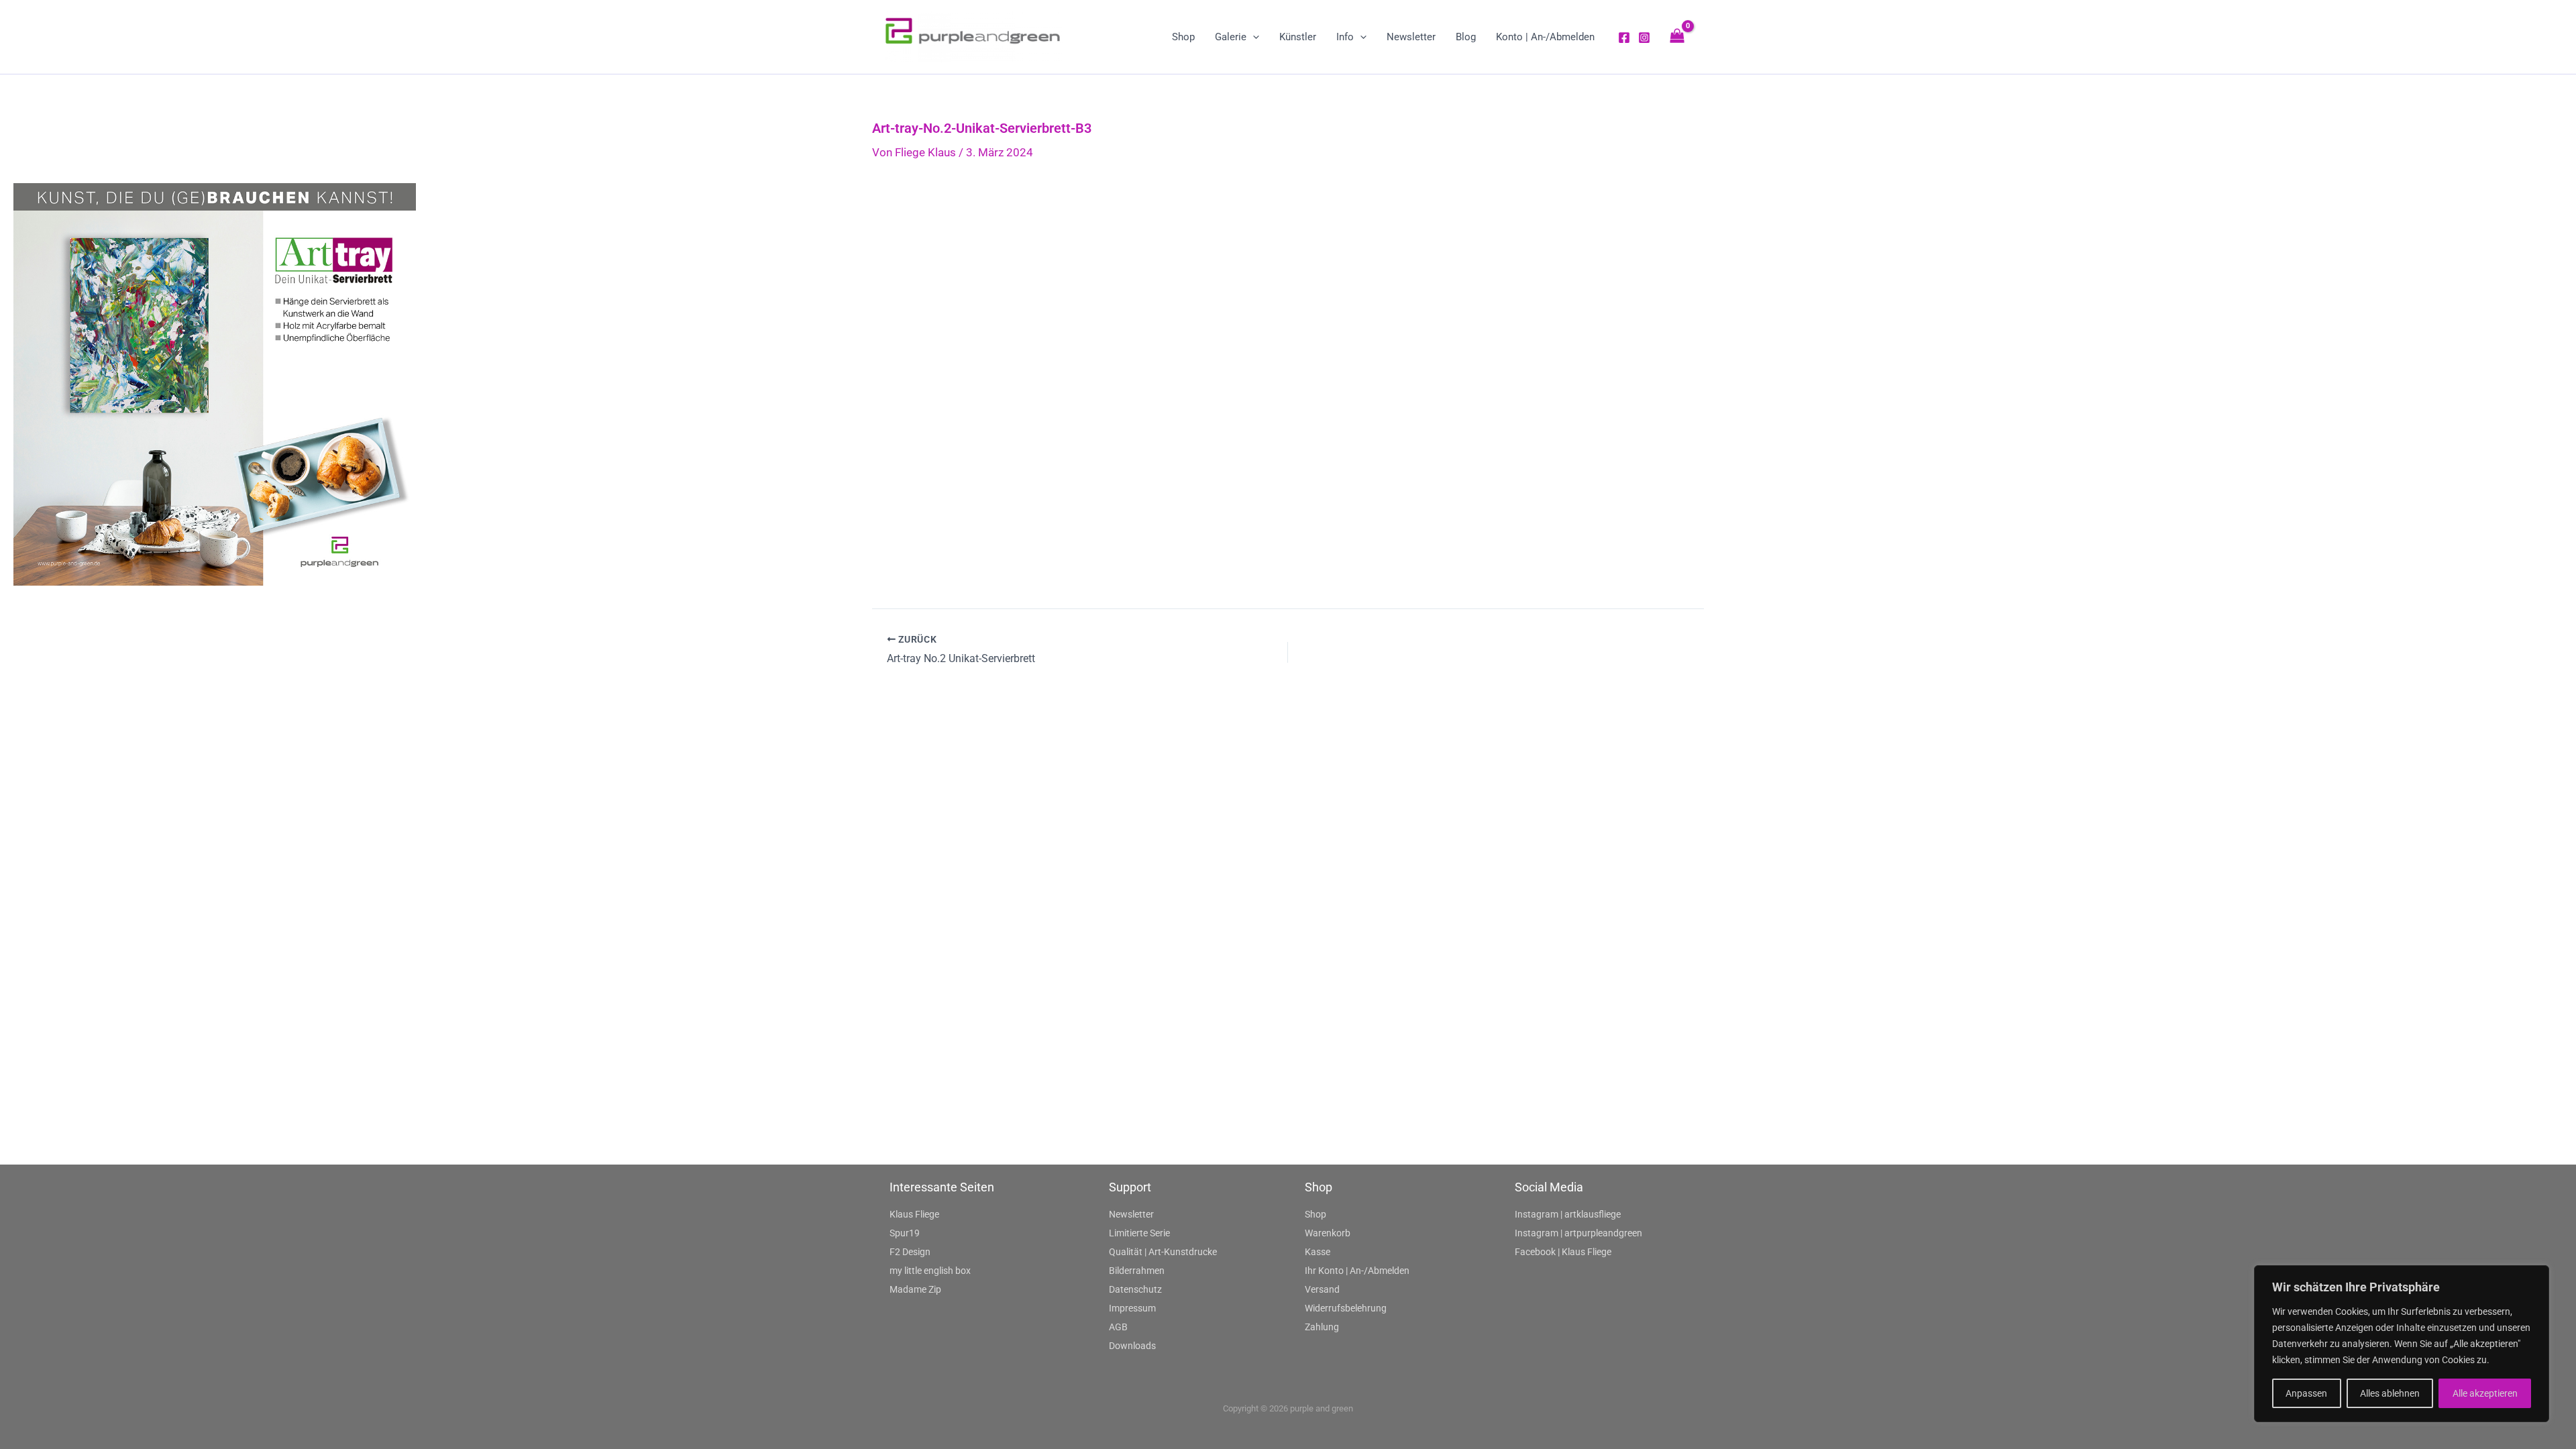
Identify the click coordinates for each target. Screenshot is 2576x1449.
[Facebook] (1624, 38)
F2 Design (910, 1252)
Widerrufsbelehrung (1346, 1308)
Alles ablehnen (2390, 1393)
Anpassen (2306, 1393)
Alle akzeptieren (2485, 1393)
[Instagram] (1644, 38)
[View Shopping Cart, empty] (1677, 37)
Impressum (1132, 1308)
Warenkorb (1328, 1233)
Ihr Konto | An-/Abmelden (1357, 1271)
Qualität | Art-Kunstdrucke (1163, 1252)
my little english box (930, 1271)
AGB (1118, 1327)
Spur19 (905, 1233)
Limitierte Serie (1139, 1233)
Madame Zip (915, 1289)
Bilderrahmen (1137, 1271)
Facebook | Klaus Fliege (1563, 1252)
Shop (1316, 1214)
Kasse (1318, 1252)
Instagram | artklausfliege (1568, 1214)
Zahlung (1322, 1327)
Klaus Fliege (914, 1214)
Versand (1322, 1289)
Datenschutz (1135, 1289)
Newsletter (1131, 1214)
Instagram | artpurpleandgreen (1578, 1233)
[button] (1253, 37)
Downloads (1132, 1346)
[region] (2402, 1344)
